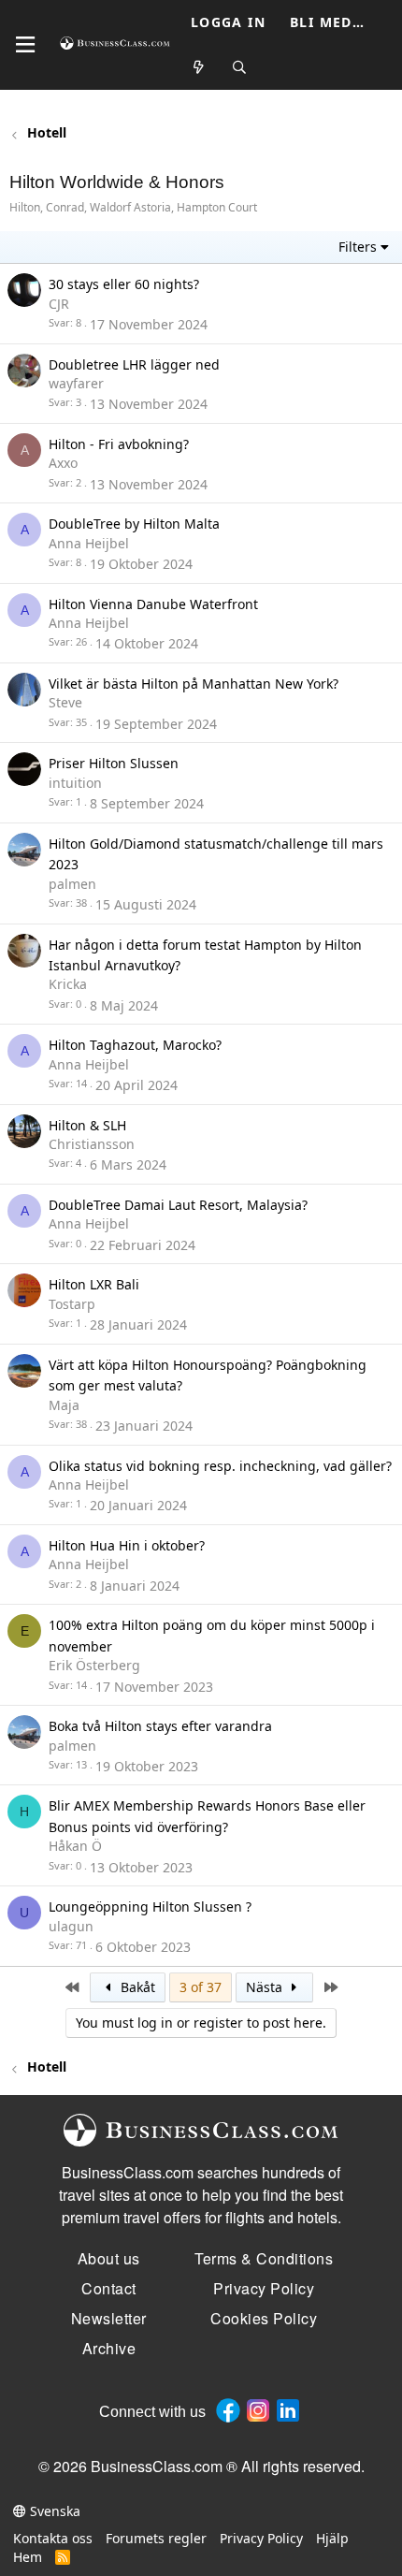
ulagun (71, 1926)
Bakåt (136, 1987)
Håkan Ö (75, 1846)
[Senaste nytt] (199, 68)
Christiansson (92, 1144)
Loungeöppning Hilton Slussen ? (150, 1907)
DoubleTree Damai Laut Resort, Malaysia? (178, 1205)
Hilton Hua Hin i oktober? (127, 1545)
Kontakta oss (53, 2538)
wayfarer (76, 383)
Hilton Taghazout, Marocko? (135, 1045)
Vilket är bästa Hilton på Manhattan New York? (194, 684)
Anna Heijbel (89, 543)
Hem (28, 2557)
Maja (64, 1405)
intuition (75, 783)
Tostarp (72, 1304)
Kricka (68, 984)
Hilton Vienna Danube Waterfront (153, 604)
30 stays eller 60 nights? (124, 284)
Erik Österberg (94, 1665)
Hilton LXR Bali (94, 1284)
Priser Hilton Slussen (114, 763)
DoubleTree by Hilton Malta (134, 524)
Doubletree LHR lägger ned (134, 364)
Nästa (266, 1987)
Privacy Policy (261, 2538)
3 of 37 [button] (201, 1987)
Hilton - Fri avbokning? (119, 444)
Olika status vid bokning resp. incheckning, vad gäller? (220, 1466)
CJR (59, 304)
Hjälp (332, 2538)
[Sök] (240, 68)
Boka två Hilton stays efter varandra (160, 1726)
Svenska (53, 2511)
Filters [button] (358, 247)
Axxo (63, 463)
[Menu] (25, 45)
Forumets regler (156, 2538)
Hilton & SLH (87, 1125)
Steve (65, 702)
